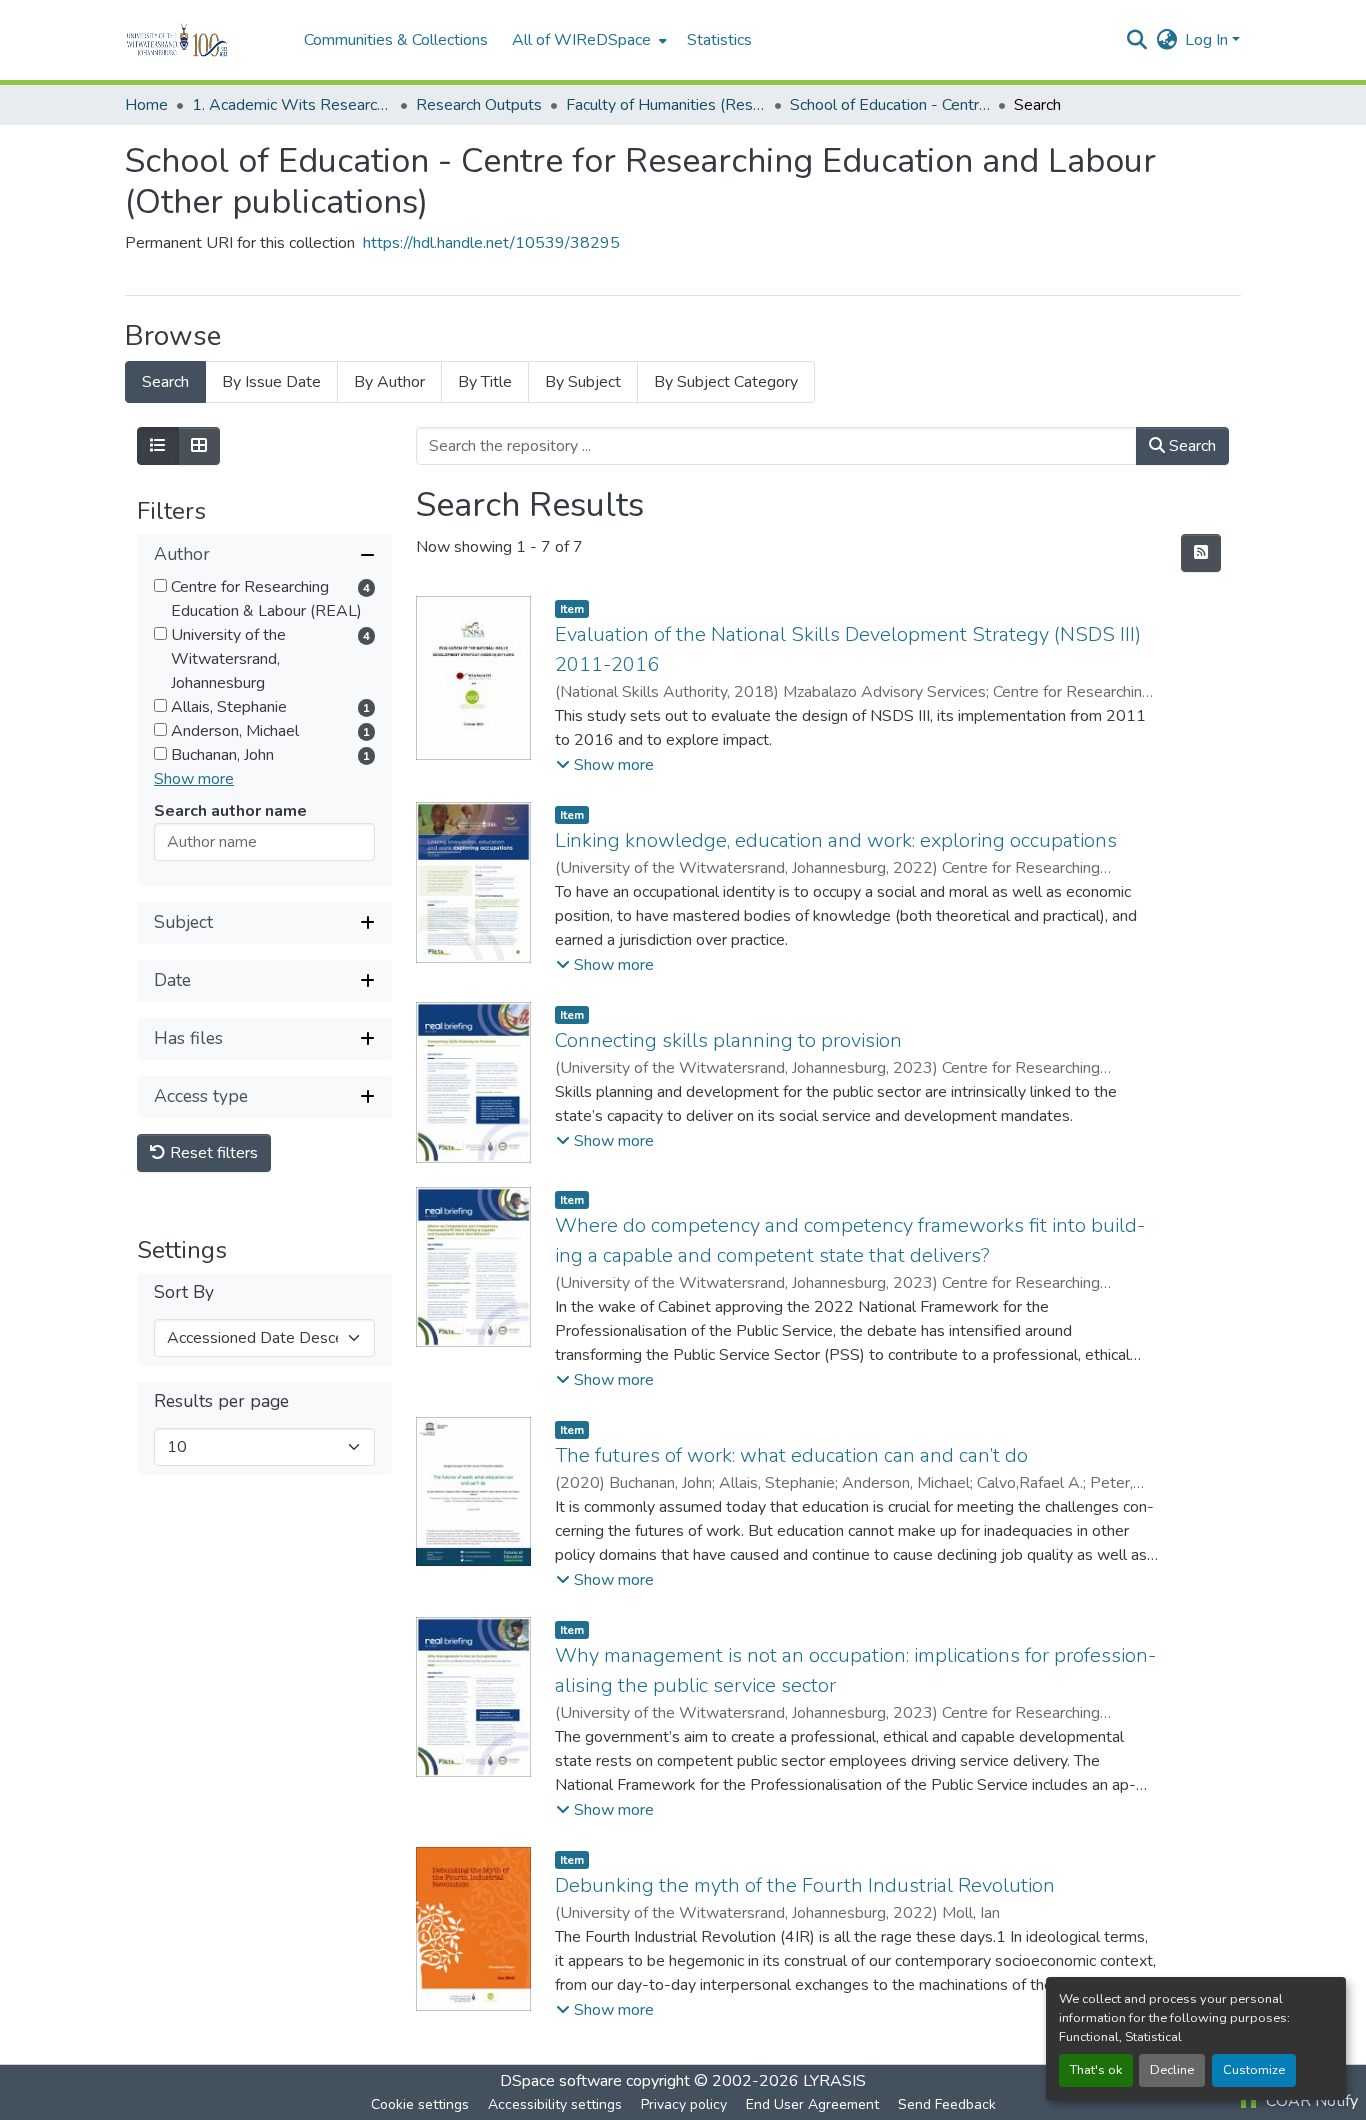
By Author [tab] (389, 382)
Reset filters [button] (212, 1153)
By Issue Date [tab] (271, 382)
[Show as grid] (199, 446)
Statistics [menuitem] (719, 40)
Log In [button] (1208, 40)
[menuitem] (587, 40)
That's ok (1096, 2070)
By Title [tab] (485, 382)
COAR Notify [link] (1310, 2101)
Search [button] (1190, 446)
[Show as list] (158, 446)
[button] (204, 40)
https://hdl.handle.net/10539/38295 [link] (491, 243)
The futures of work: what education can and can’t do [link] (791, 1455)
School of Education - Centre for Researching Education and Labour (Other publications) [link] (890, 105)
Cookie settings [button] (420, 2104)
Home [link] (146, 105)
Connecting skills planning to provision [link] (728, 1040)
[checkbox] (160, 585)
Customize (1254, 2070)
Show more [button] (194, 779)
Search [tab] (165, 382)
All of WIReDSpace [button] (581, 40)
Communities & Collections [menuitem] (396, 40)
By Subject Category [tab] (726, 382)
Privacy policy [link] (684, 2104)
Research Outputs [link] (479, 105)
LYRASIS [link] (834, 2081)
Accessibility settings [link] (555, 2104)
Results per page (221, 1401)
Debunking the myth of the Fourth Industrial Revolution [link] (805, 1885)
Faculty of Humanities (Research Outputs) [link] (666, 105)
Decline (1172, 2070)
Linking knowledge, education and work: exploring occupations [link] (836, 840)
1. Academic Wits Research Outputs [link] (292, 105)
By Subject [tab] (583, 382)
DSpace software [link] (561, 2081)
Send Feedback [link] (947, 2104)
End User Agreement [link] (812, 2104)
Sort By (184, 1292)
